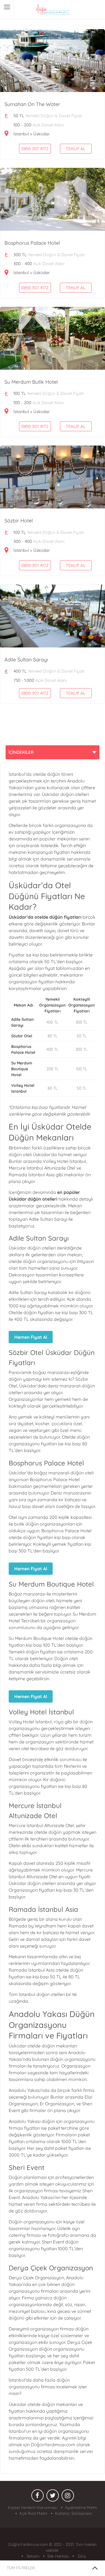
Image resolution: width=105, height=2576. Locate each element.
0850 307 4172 (35, 149)
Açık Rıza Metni (33, 2513)
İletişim (32, 2556)
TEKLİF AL (76, 149)
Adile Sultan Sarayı (47, 1219)
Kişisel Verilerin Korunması (32, 2507)
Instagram (68, 2497)
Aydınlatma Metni (81, 2507)
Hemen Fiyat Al (31, 1337)
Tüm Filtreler (21, 2568)
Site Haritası (58, 2556)
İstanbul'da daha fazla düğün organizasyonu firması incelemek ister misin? (48, 2387)
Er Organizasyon (57, 2104)
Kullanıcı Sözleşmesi (73, 2513)
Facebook (38, 2497)
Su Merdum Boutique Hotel (22, 1069)
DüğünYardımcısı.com (29, 2544)
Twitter (53, 2497)
